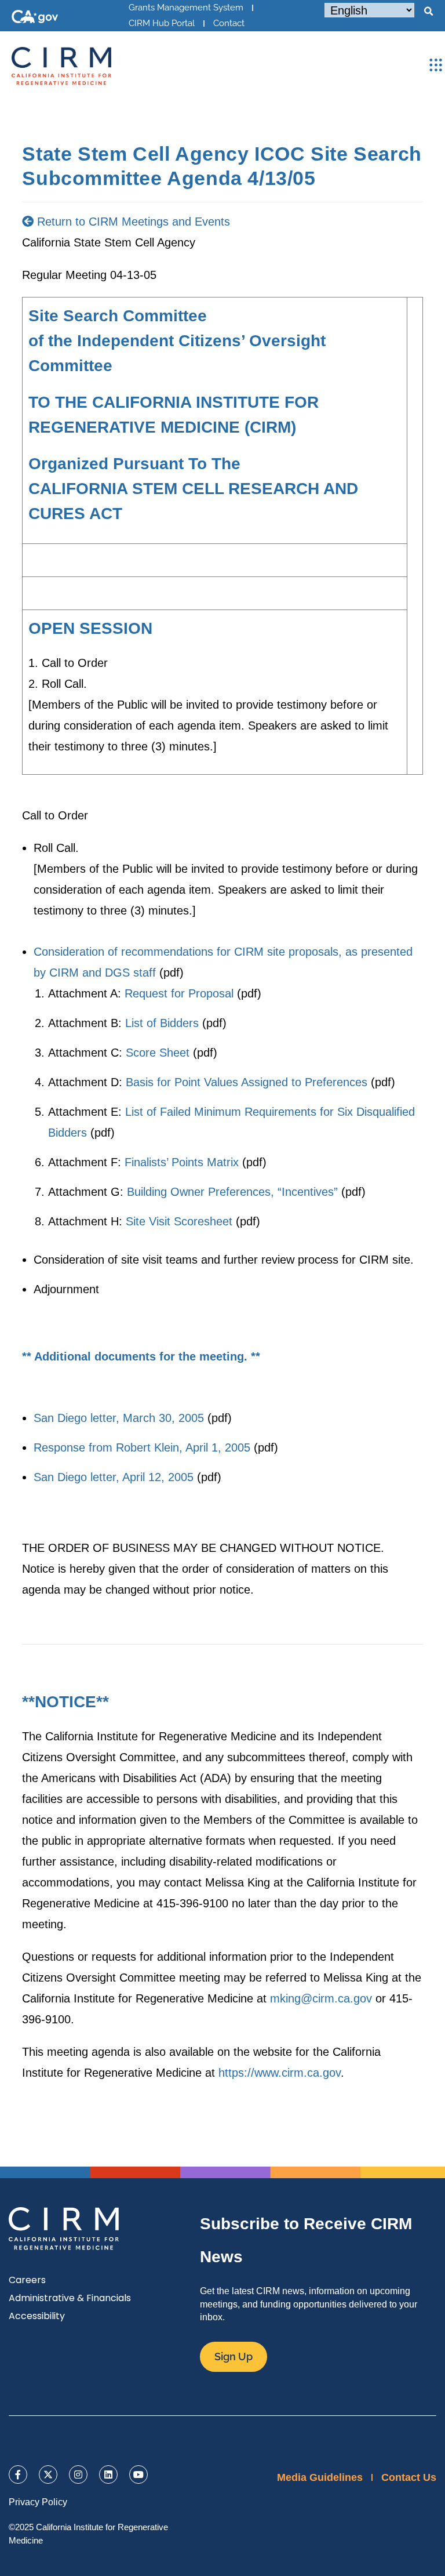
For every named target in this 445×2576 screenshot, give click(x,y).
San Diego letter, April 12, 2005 (114, 1477)
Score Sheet (158, 1053)
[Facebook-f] (18, 2475)
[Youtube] (138, 2475)
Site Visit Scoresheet (179, 1221)
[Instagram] (78, 2475)
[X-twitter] (48, 2475)
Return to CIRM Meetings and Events (132, 222)
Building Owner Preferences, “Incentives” (232, 1192)
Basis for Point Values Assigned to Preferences (247, 1082)
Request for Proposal (179, 993)
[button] (428, 12)
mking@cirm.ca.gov (321, 1998)
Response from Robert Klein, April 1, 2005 (142, 1447)
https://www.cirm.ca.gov (280, 2073)
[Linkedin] (108, 2475)
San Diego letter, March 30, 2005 (119, 1418)
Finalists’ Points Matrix (182, 1162)
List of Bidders (162, 1023)
